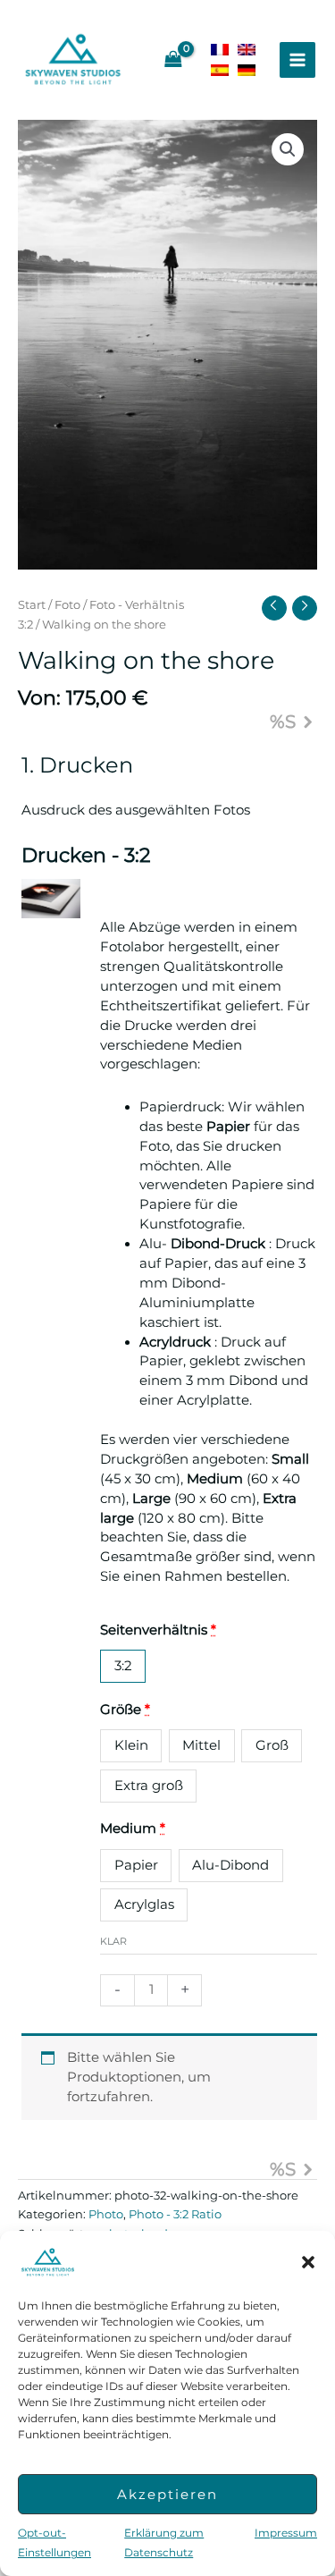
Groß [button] (272, 1745)
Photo (106, 2214)
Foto (67, 604)
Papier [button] (136, 1865)
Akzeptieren (167, 2494)
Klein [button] (131, 1745)
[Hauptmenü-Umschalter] (297, 60)
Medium (133, 1829)
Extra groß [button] (149, 1786)
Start (32, 604)
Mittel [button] (201, 1745)
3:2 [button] (123, 1666)
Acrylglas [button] (144, 1905)
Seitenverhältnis (158, 1630)
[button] (308, 2262)
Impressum (286, 2533)
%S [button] (283, 722)
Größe (125, 1710)
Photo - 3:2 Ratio (175, 2214)
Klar (113, 1941)
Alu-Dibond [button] (230, 1865)
